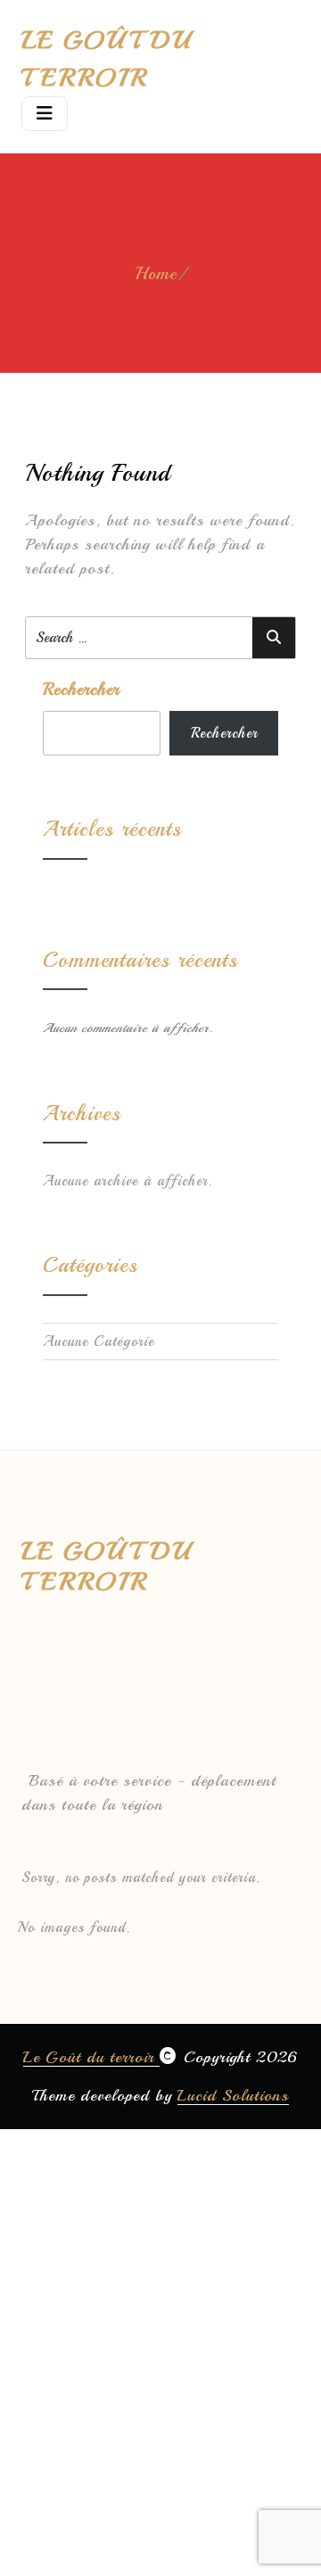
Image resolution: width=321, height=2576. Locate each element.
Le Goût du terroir (91, 2057)
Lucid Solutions (233, 2095)
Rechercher (81, 689)
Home (156, 273)
